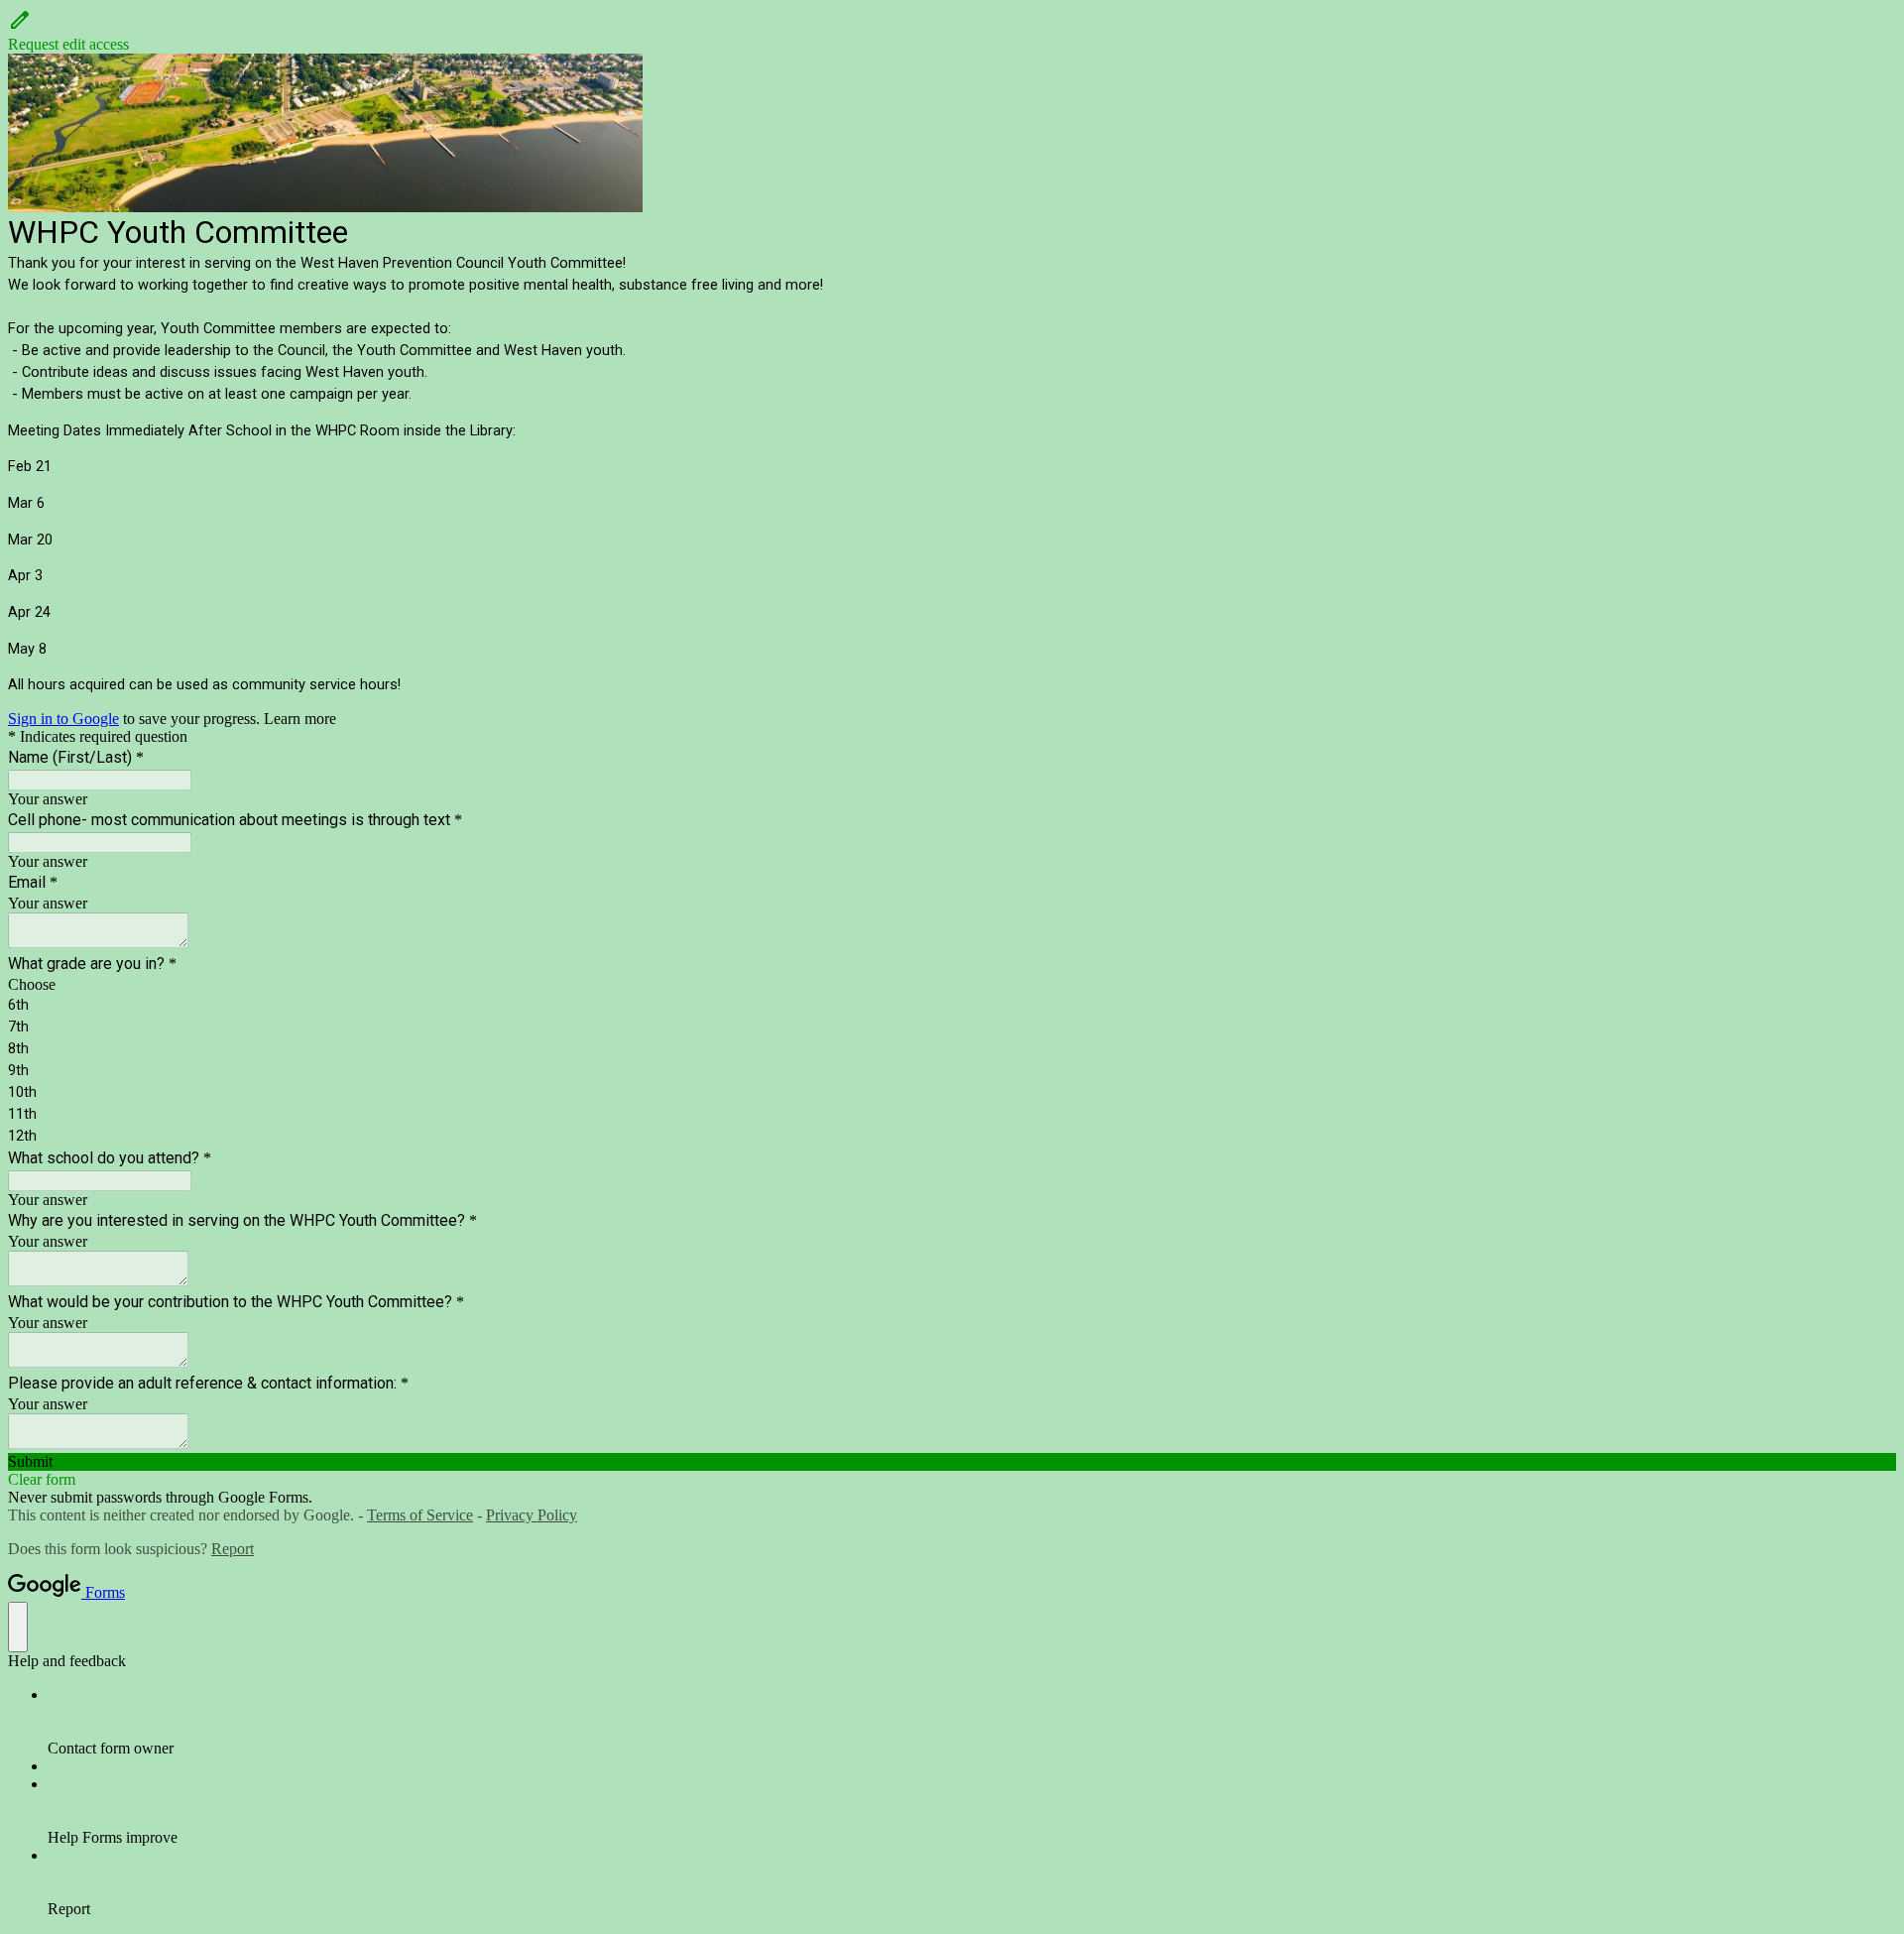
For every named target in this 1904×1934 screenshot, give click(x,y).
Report (233, 1549)
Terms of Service (420, 1515)
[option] (952, 985)
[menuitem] (972, 1722)
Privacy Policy (532, 1515)
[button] (952, 31)
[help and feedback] (18, 1627)
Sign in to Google (63, 719)
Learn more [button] (300, 719)
